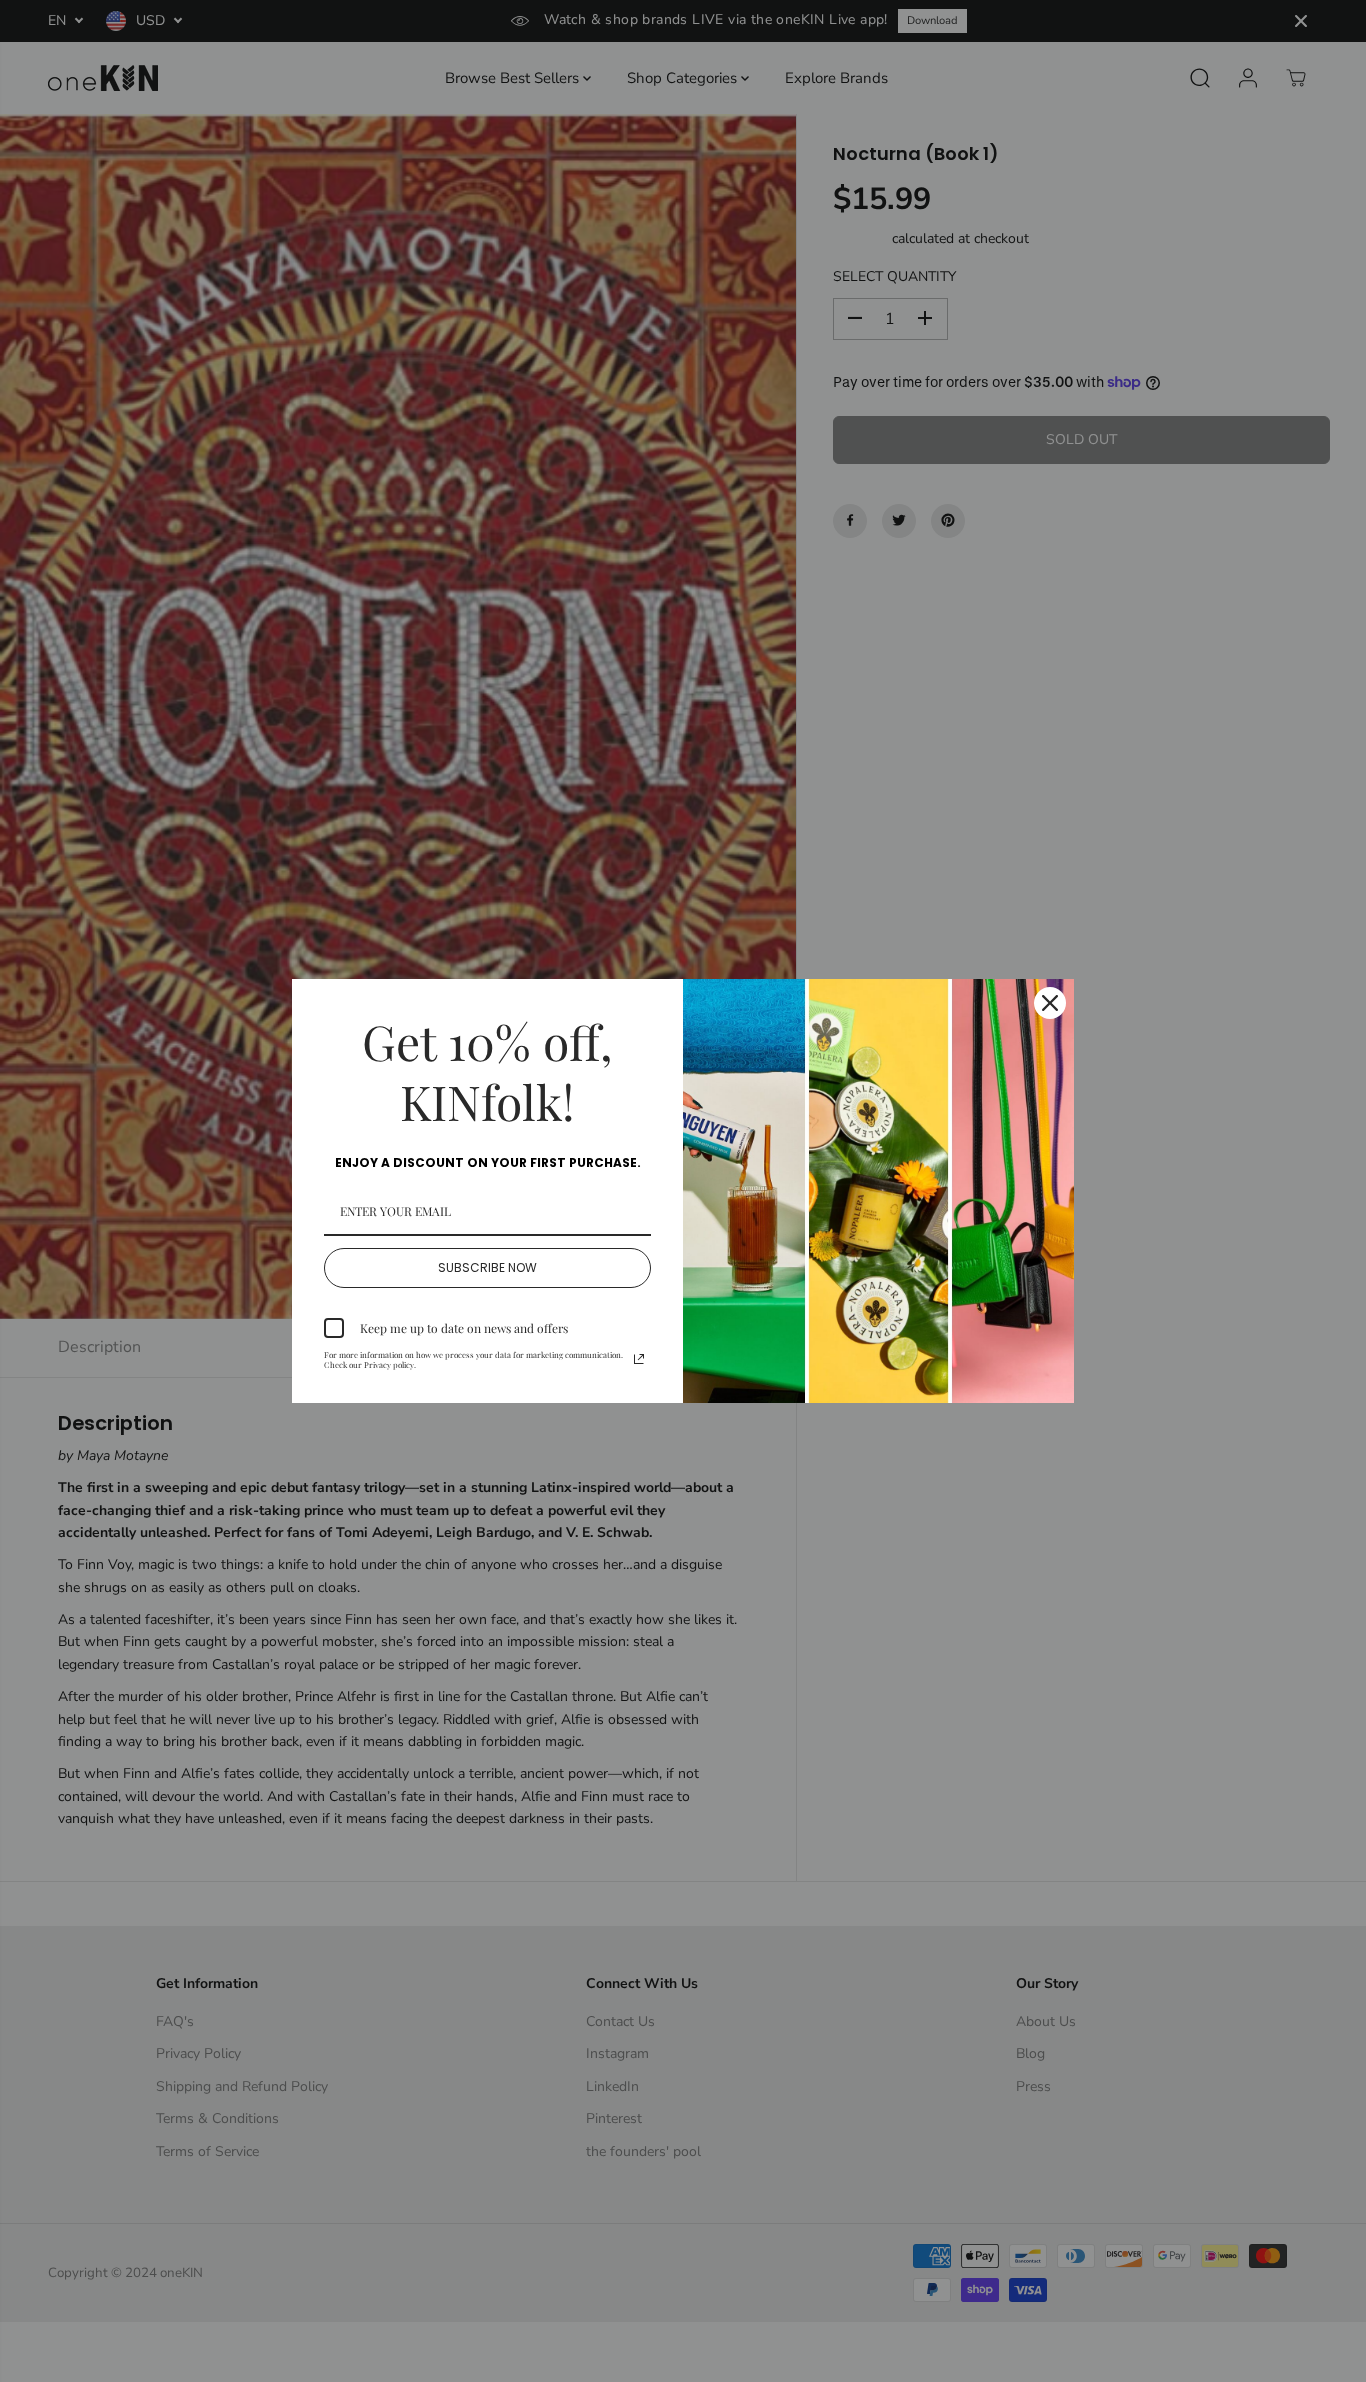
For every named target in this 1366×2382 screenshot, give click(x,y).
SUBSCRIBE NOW (487, 1267)
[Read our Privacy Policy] (639, 1359)
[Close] (1050, 1003)
